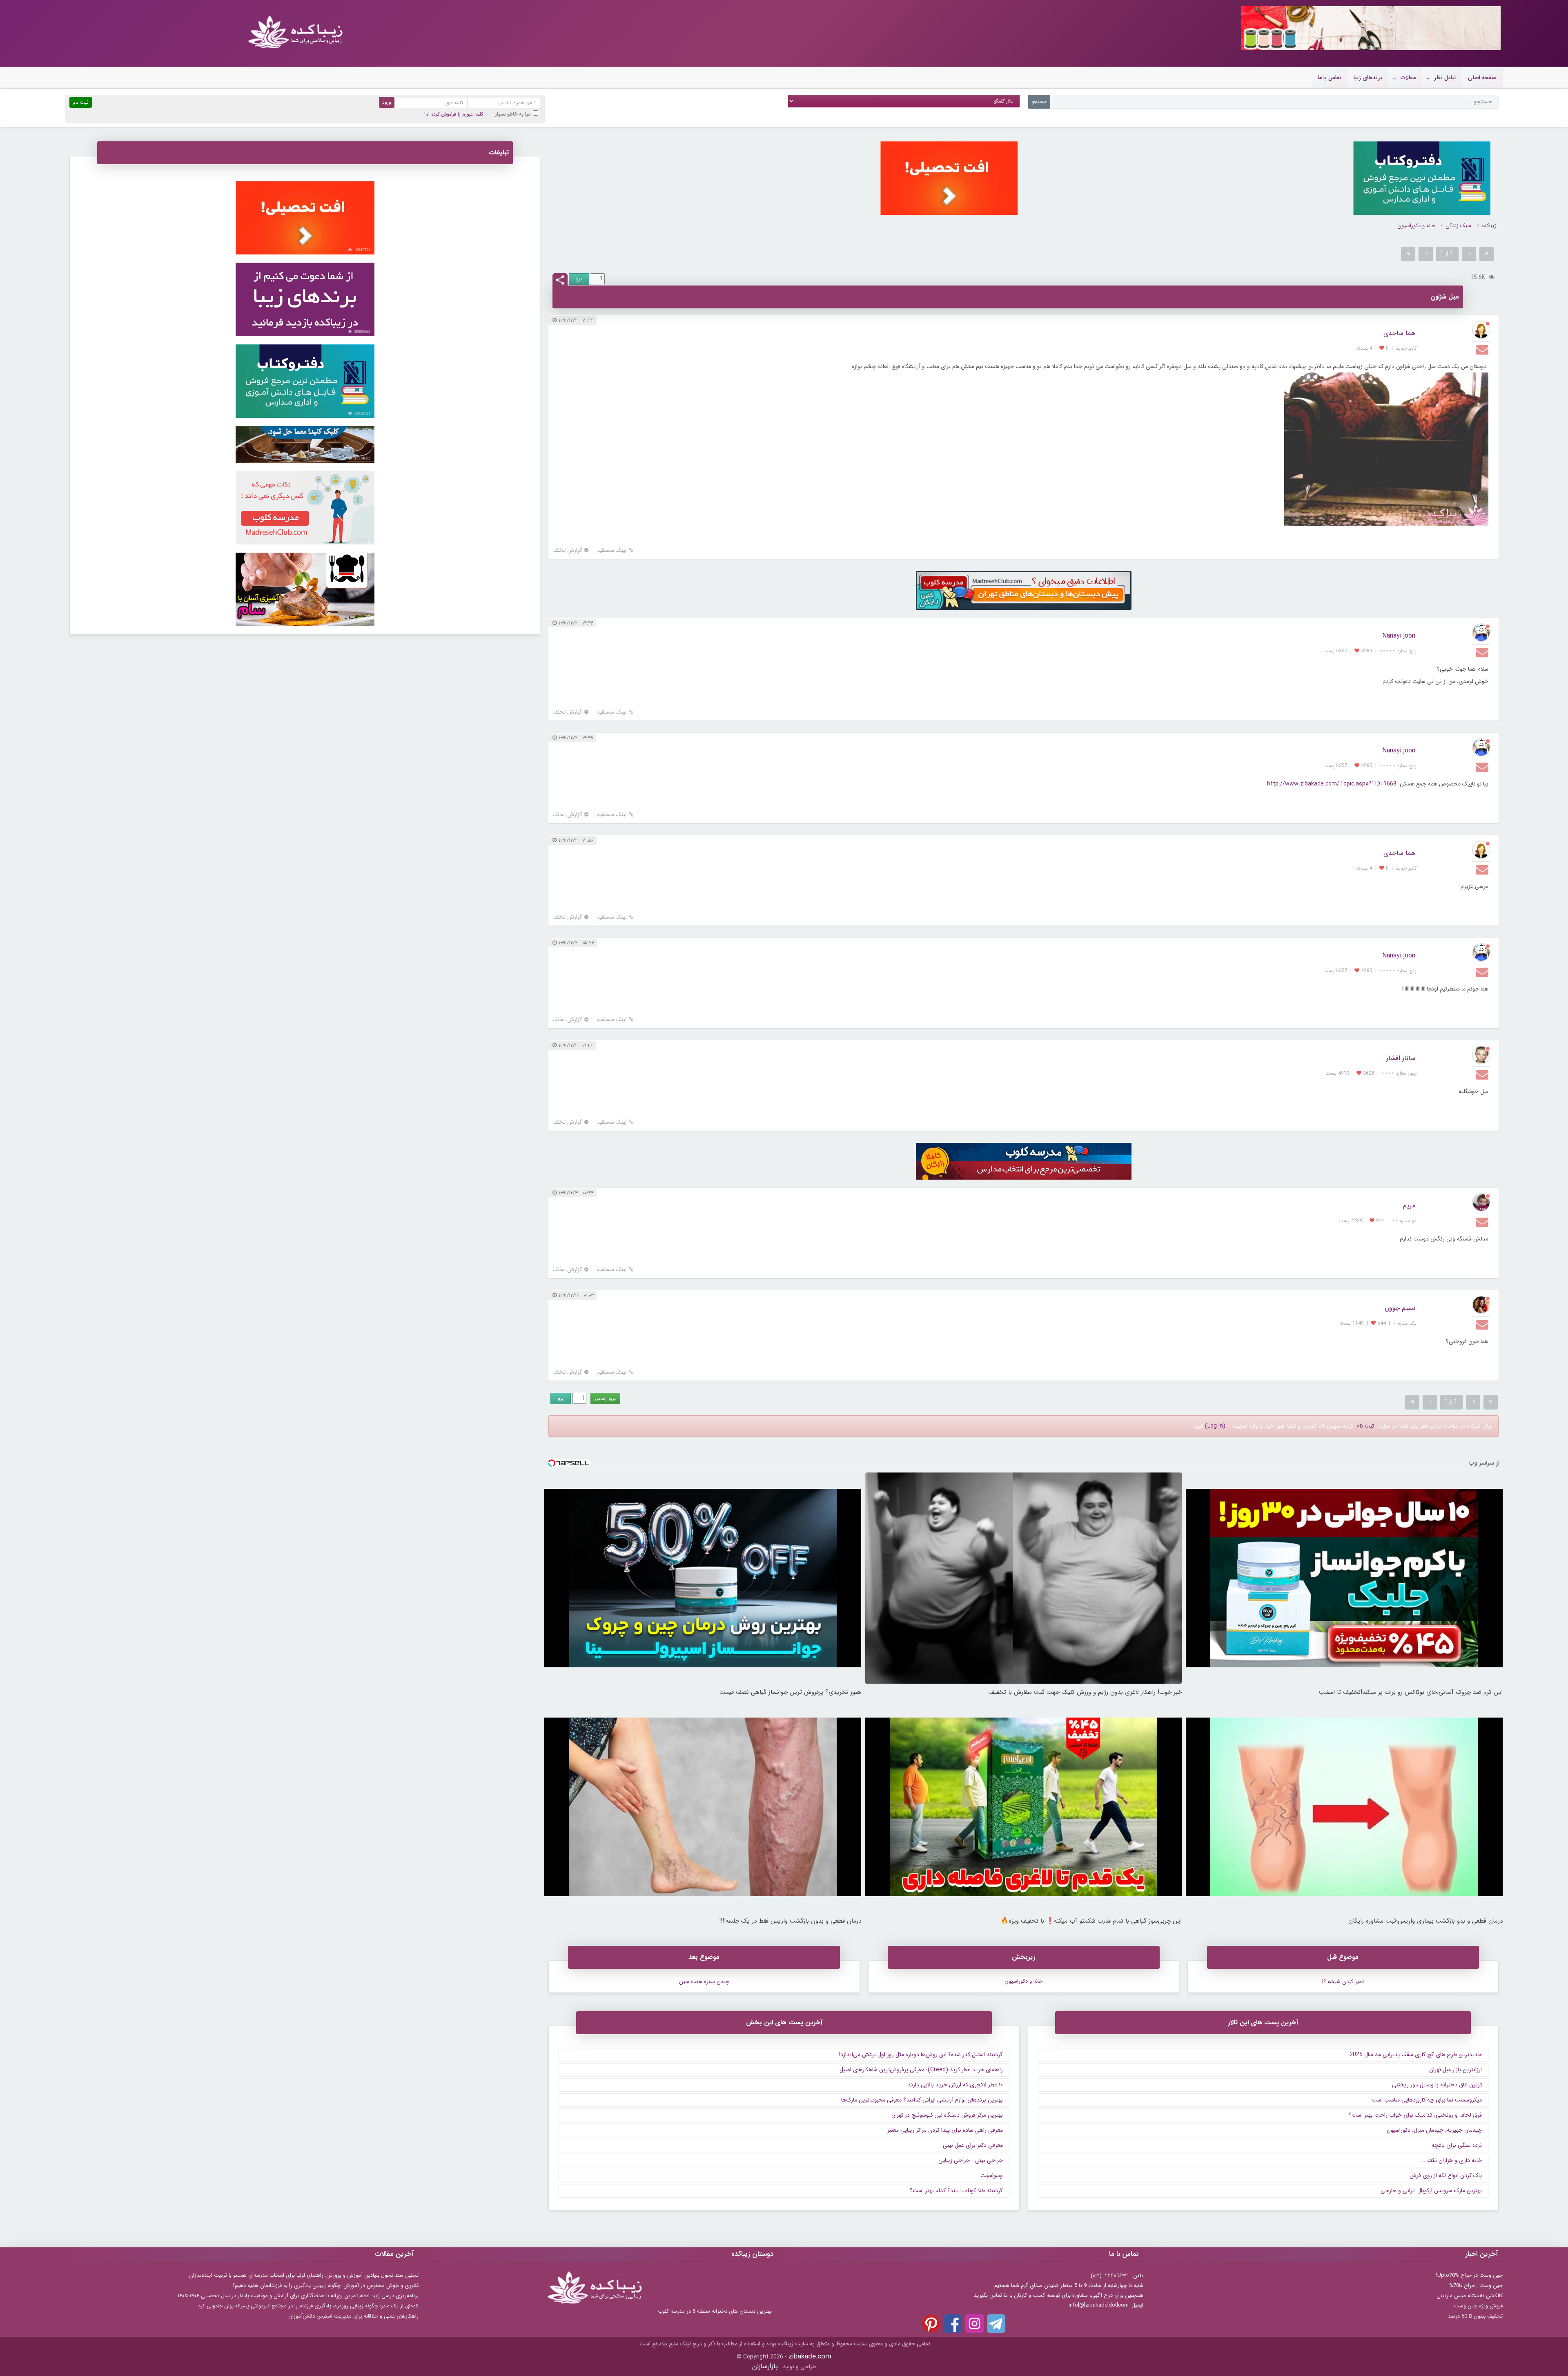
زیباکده (1489, 226)
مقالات (1408, 78)
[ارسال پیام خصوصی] (1483, 349)
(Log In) (1215, 1426)
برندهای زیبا (1368, 78)
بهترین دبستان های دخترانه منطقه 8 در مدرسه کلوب (715, 2311)
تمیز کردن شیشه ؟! (1343, 1982)
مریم (1409, 1206)
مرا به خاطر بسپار (513, 114)
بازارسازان (765, 2366)
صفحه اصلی (1482, 78)
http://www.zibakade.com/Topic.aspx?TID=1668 (1332, 784)
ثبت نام (1365, 1426)
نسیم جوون (1400, 1308)
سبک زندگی (1458, 226)
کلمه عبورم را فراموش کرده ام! (454, 114)
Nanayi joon (1399, 636)
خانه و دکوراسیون (1416, 226)
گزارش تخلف (567, 550)
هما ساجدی (1399, 333)
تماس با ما (1330, 78)
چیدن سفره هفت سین (704, 1982)
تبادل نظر (1445, 78)
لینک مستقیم (612, 550)
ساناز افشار (1401, 1058)
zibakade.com (810, 2357)
